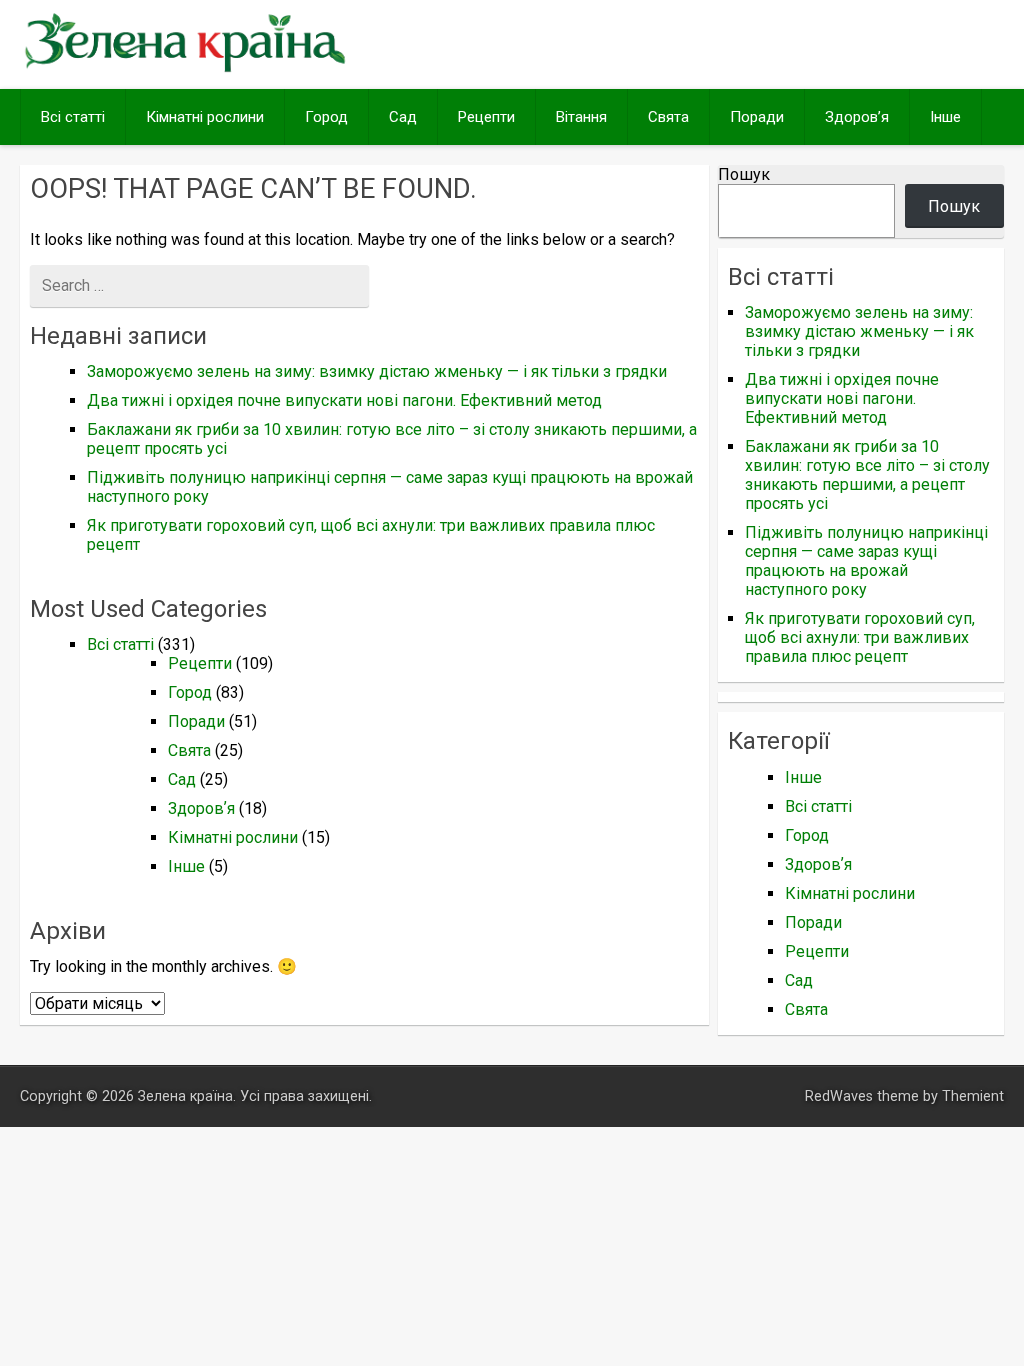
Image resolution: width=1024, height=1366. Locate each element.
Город (326, 117)
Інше (945, 117)
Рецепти (486, 117)
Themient (973, 1096)
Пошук (744, 174)
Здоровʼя (857, 117)
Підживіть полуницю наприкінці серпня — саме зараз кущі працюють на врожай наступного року (866, 561)
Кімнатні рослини (205, 117)
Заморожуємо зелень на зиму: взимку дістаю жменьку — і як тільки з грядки (377, 371)
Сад (403, 117)
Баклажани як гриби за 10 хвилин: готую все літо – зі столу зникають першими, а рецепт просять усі (867, 475)
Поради (757, 117)
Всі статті (73, 117)
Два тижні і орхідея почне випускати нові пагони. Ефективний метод (344, 400)
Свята (668, 117)
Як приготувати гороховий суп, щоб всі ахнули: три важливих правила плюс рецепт (860, 637)
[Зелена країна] (184, 69)
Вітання (581, 117)
